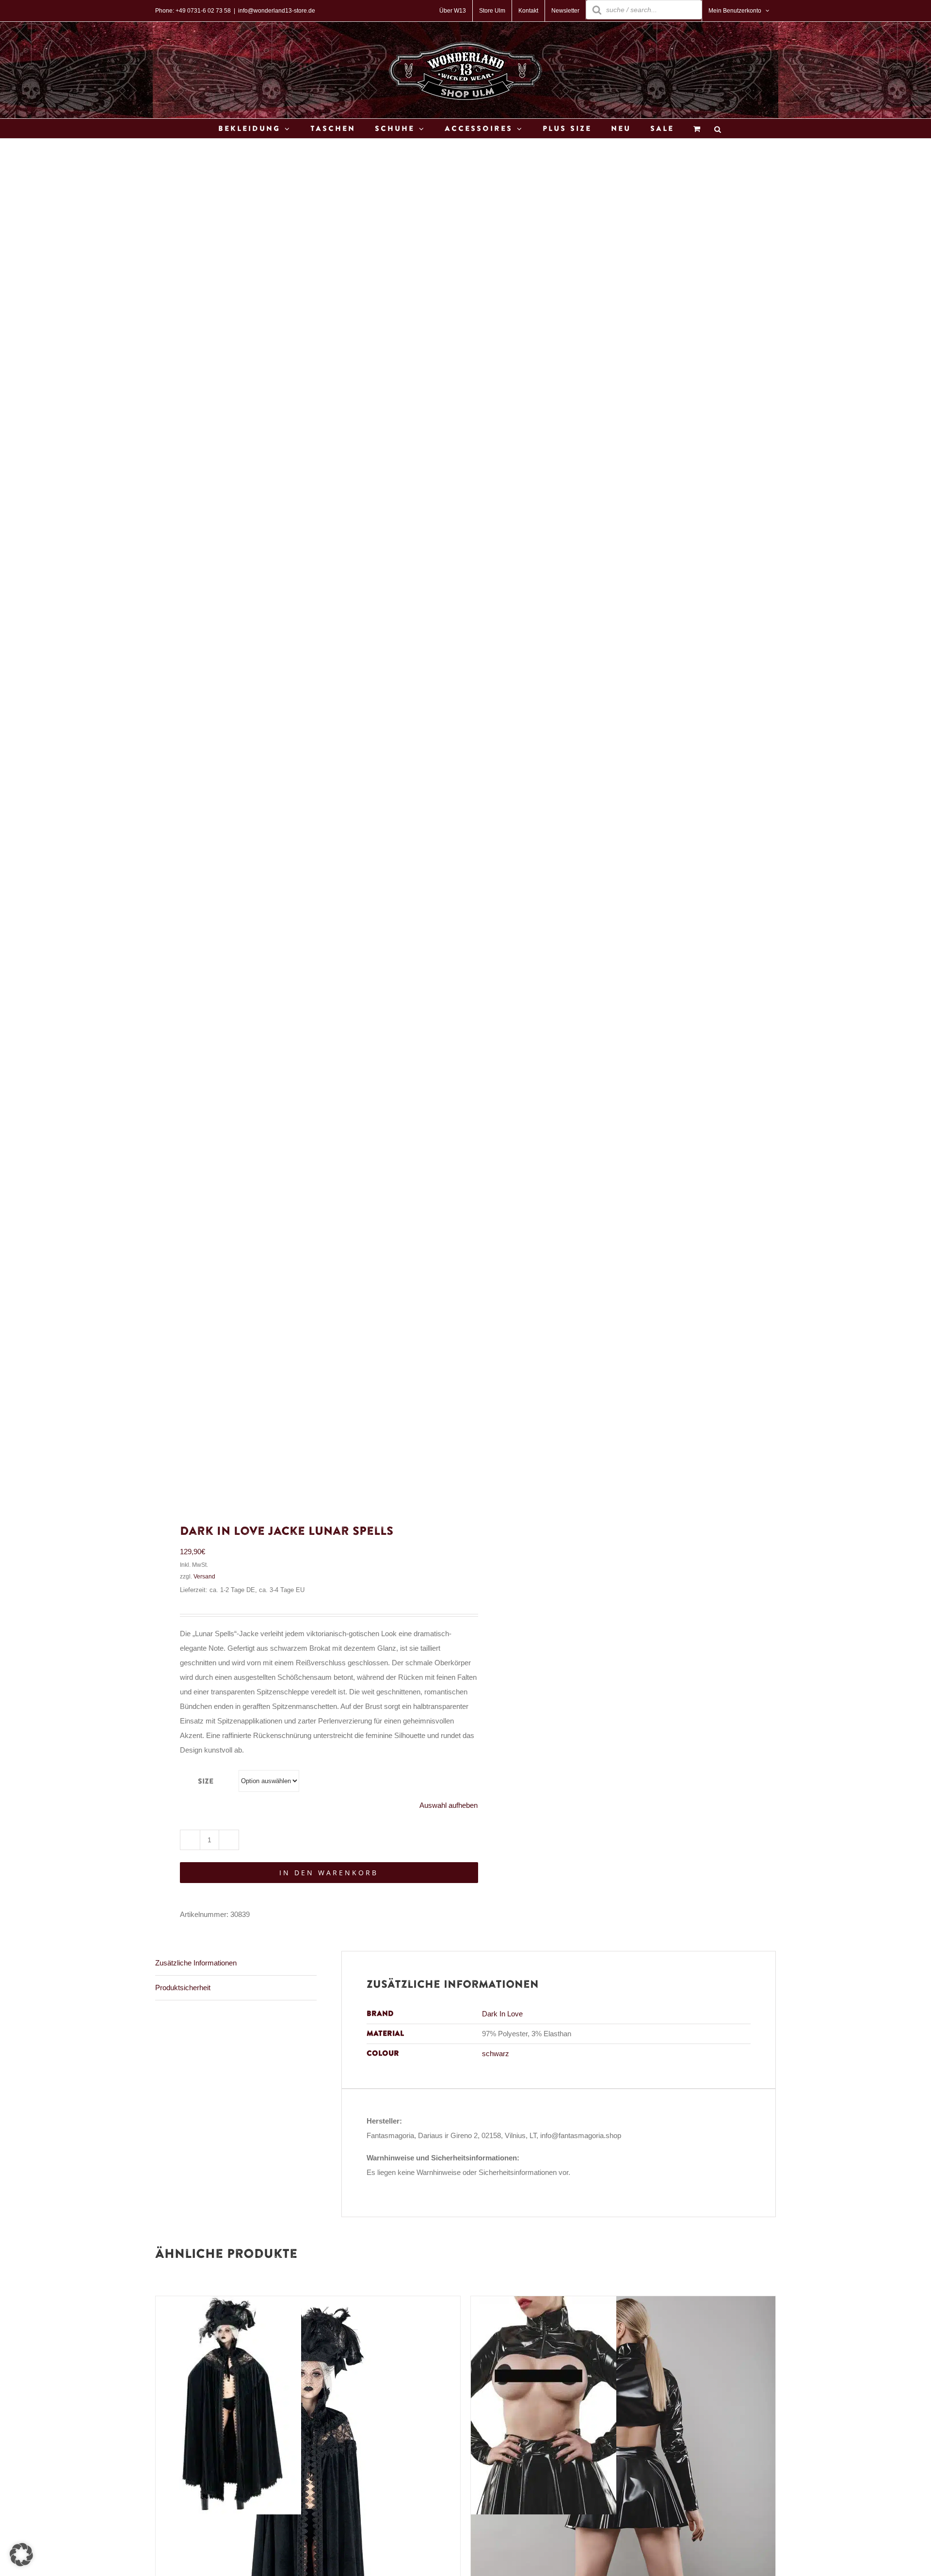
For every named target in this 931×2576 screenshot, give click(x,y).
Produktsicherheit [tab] (183, 1988)
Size (206, 1781)
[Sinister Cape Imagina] (228, 2303)
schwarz (496, 2053)
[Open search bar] (718, 129)
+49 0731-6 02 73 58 (203, 11)
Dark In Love (502, 2014)
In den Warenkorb (329, 1873)
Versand (204, 1577)
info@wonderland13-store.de (277, 11)
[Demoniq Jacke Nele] (544, 2303)
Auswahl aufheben (449, 1805)
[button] (21, 2555)
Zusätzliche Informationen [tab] (196, 1963)
